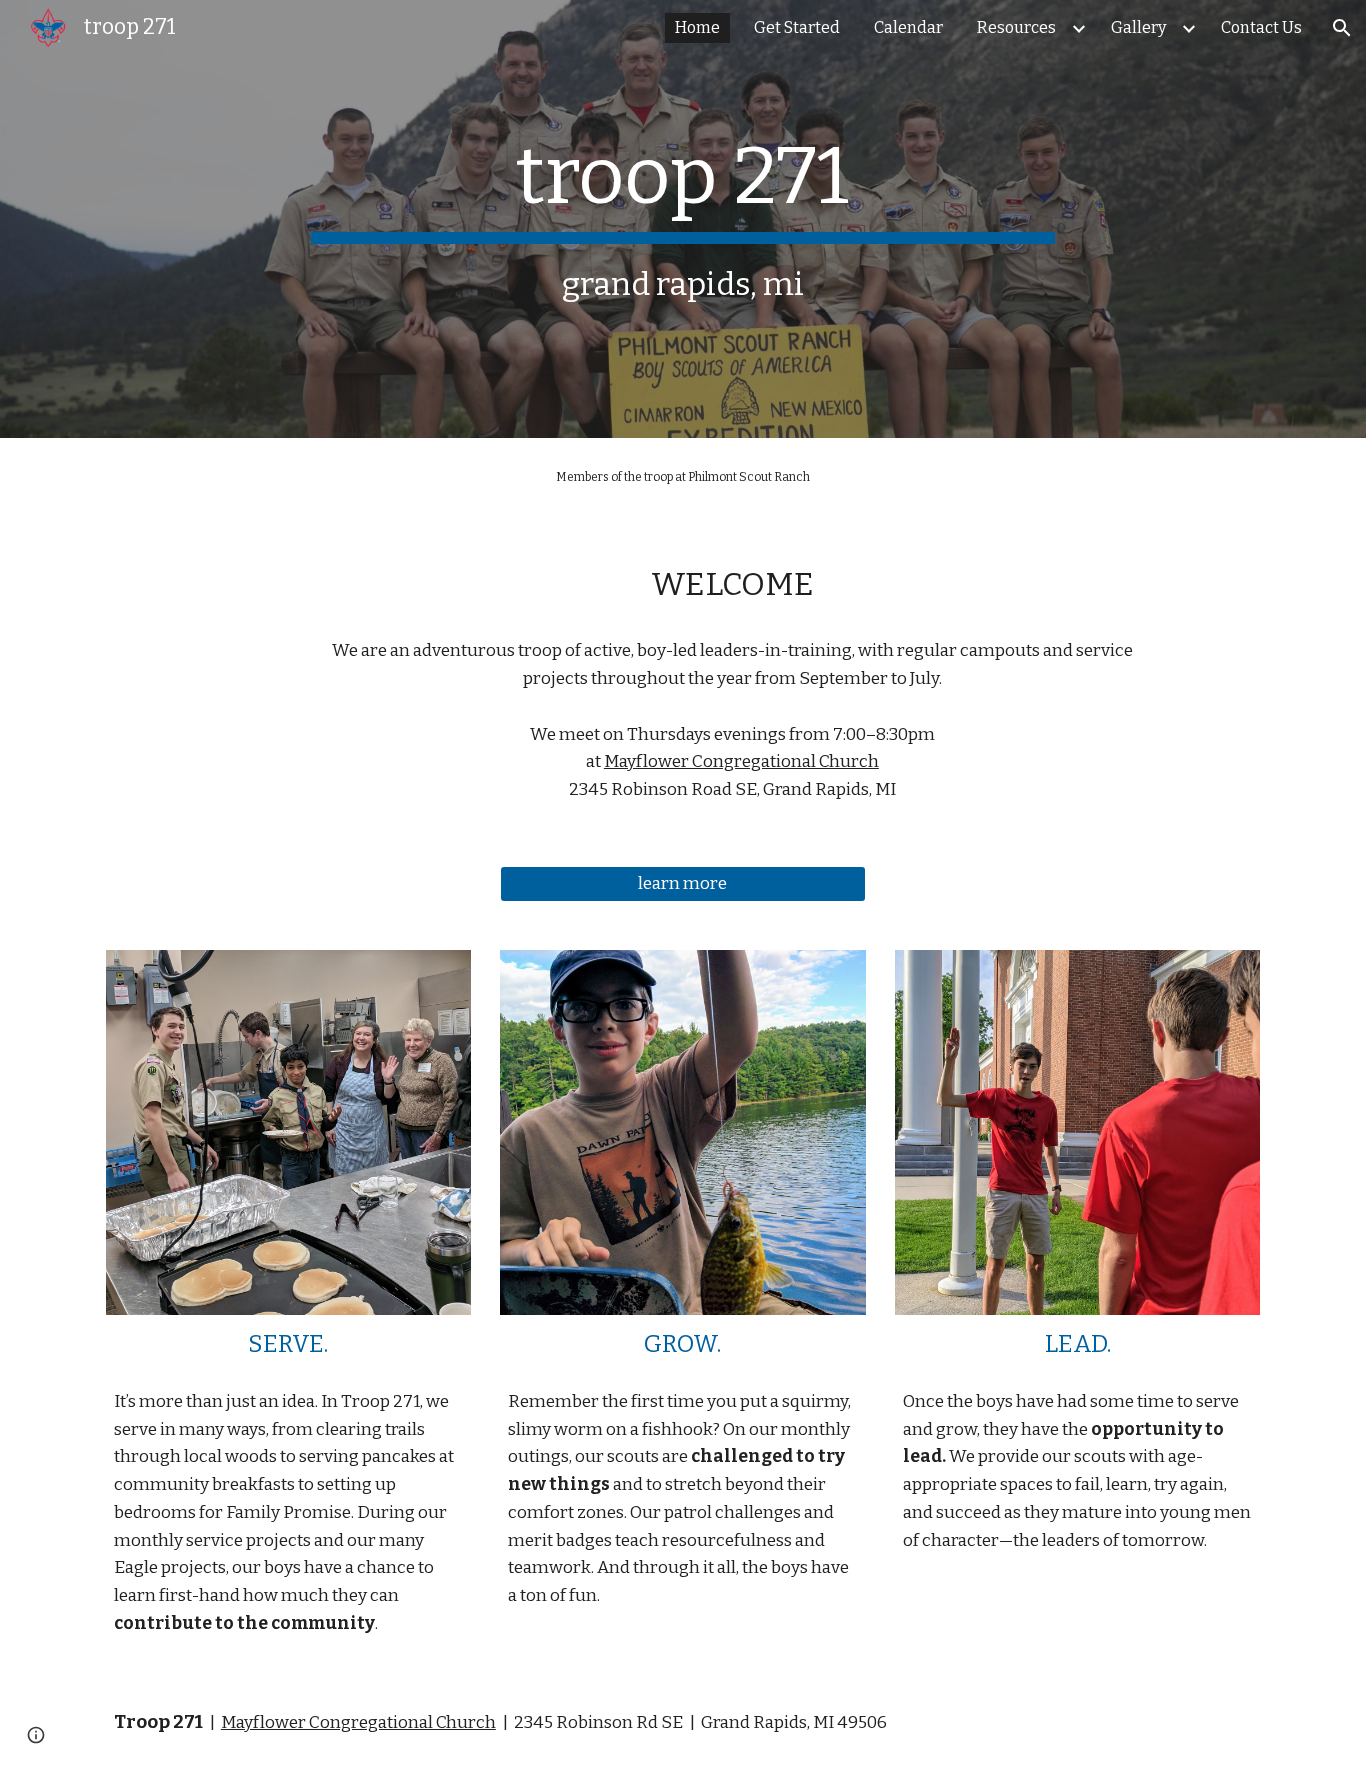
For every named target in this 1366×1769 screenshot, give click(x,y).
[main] (683, 219)
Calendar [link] (908, 27)
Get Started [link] (797, 27)
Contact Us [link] (1261, 27)
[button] (1342, 28)
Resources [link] (1016, 27)
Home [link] (697, 27)
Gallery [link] (1138, 27)
